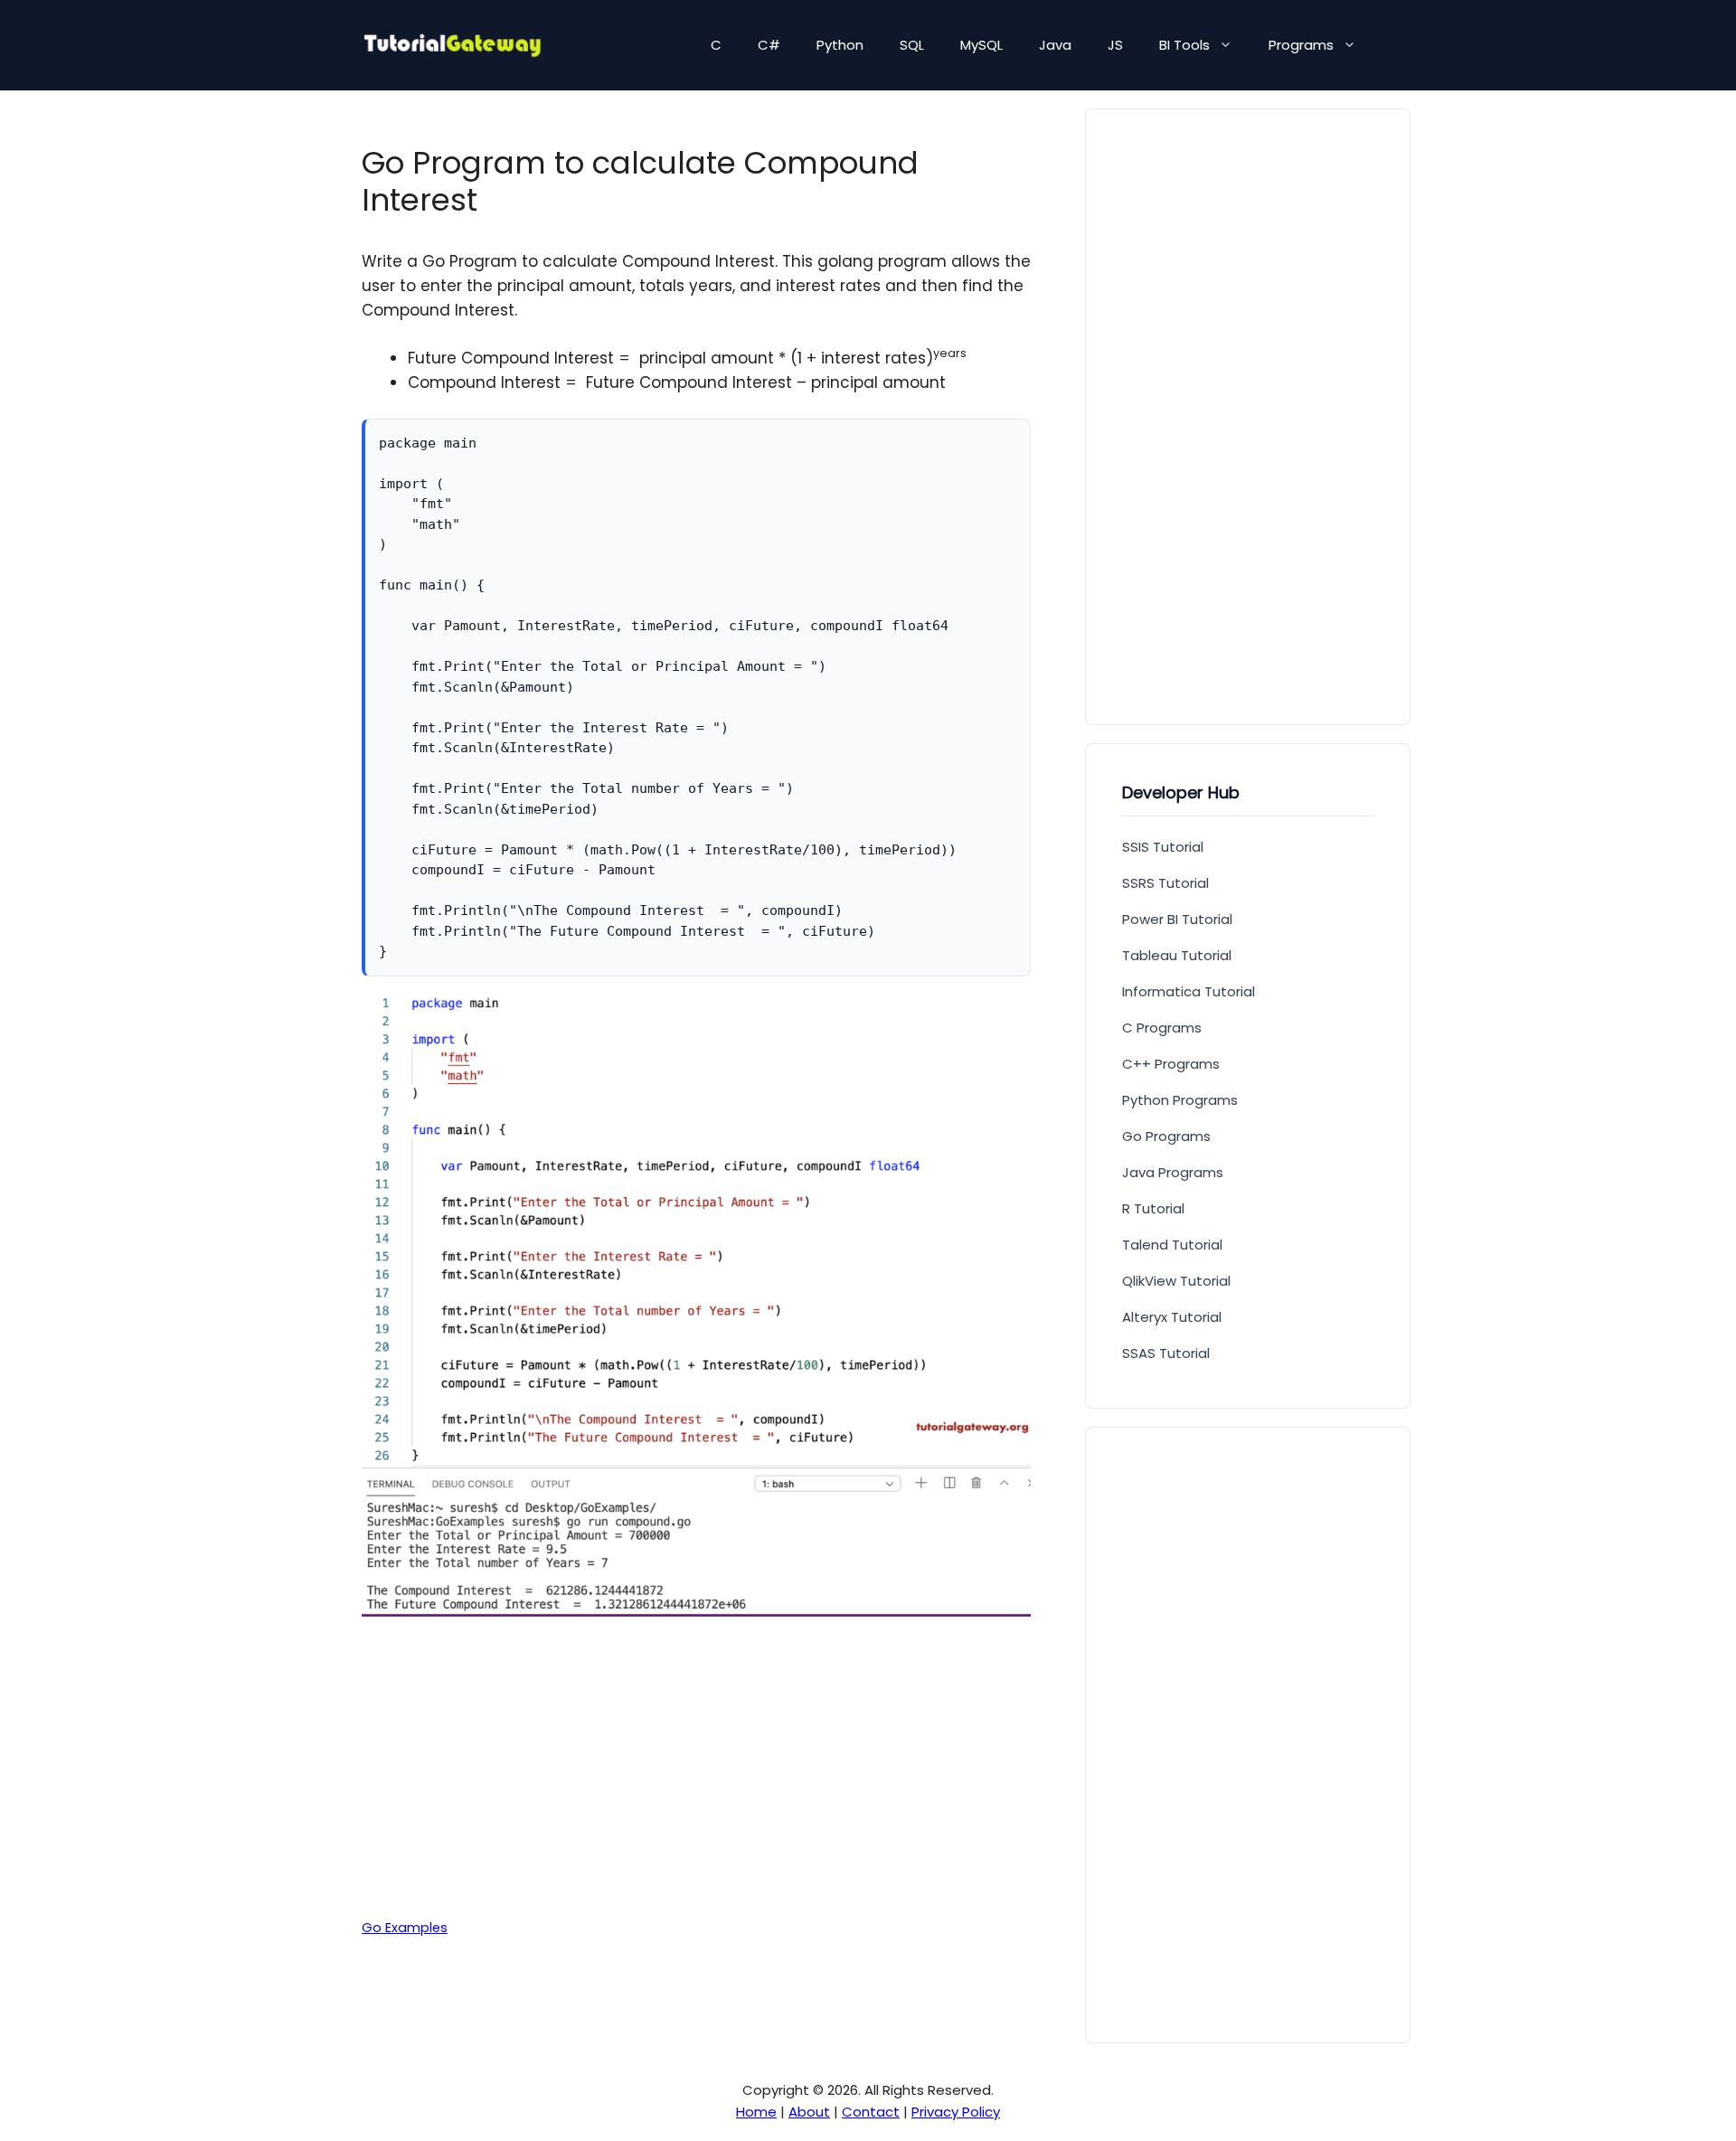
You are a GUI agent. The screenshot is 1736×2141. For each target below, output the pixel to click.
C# (769, 45)
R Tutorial (1153, 1208)
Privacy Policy (956, 2112)
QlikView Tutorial (1176, 1281)
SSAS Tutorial (1166, 1353)
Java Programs (1173, 1172)
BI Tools (1184, 45)
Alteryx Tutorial (1172, 1317)
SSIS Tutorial (1163, 847)
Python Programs (1180, 1100)
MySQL (981, 45)
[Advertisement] (696, 1766)
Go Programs (1166, 1136)
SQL (912, 45)
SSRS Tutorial (1165, 883)
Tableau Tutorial (1177, 955)
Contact (871, 2112)
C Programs (1162, 1028)
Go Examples (405, 1928)
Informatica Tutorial (1189, 991)
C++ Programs (1171, 1064)
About (809, 2112)
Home (756, 2112)
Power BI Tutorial (1177, 919)
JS (1115, 45)
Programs (1301, 45)
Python (840, 45)
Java (1055, 45)
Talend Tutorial (1172, 1245)
